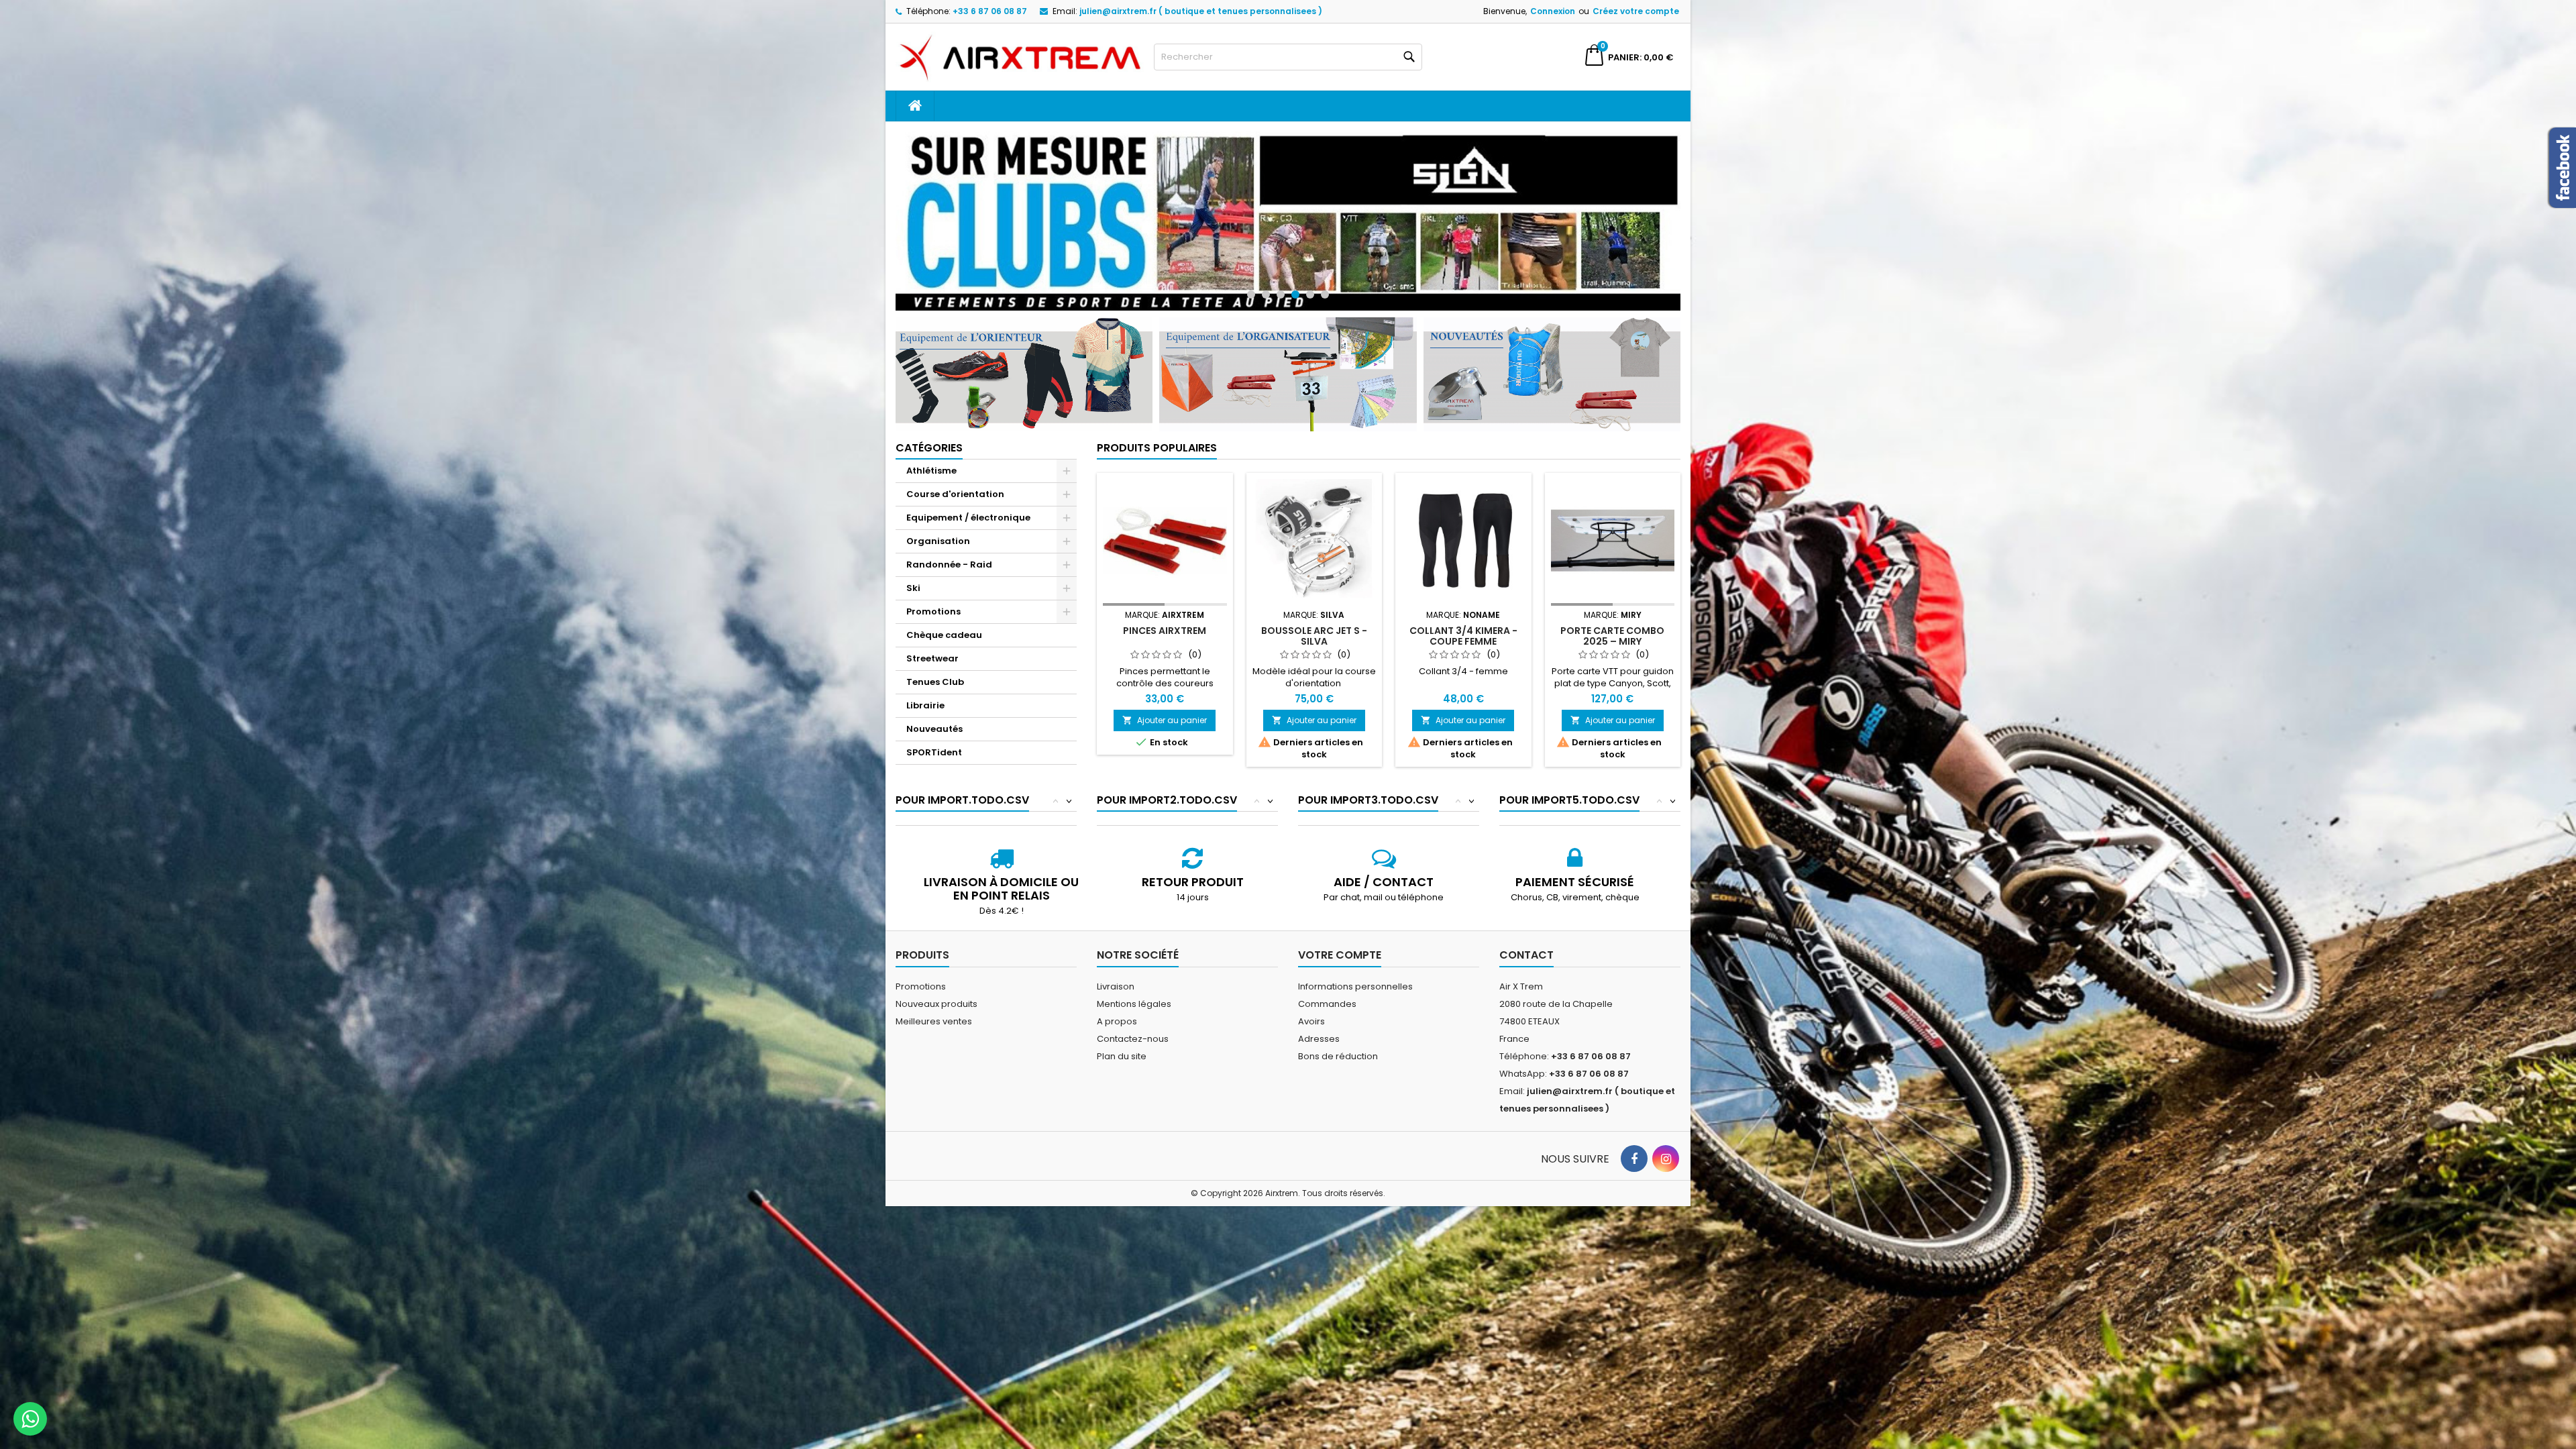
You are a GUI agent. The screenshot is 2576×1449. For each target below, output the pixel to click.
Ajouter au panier (1165, 706)
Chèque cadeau (944, 621)
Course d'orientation (955, 480)
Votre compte (1340, 941)
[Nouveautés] (1552, 359)
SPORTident (934, 738)
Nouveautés (934, 715)
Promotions (933, 597)
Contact (1526, 941)
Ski (913, 574)
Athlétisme (931, 457)
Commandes (1327, 990)
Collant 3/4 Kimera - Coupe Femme (1463, 622)
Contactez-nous (1133, 1025)
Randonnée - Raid (949, 550)
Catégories (929, 434)
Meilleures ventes (934, 1007)
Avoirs (1311, 1007)
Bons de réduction (1338, 1042)
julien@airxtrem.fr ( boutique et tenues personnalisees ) (1201, 11)
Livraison (1116, 972)
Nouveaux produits (936, 990)
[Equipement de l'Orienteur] (1024, 359)
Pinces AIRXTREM (1165, 616)
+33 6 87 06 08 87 (990, 11)
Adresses (1319, 1025)
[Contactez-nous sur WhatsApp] (30, 1419)
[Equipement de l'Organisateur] (1288, 359)
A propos (1117, 1007)
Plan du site (1122, 1042)
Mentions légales (1134, 990)
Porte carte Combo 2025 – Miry (1612, 622)
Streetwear (932, 644)
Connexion (1553, 11)
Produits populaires (1157, 434)
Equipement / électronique (968, 503)
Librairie (925, 691)
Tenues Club (935, 668)
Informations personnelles (1355, 972)
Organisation (938, 527)
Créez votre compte (1636, 11)
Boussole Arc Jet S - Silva (1314, 622)
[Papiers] (1288, 214)
